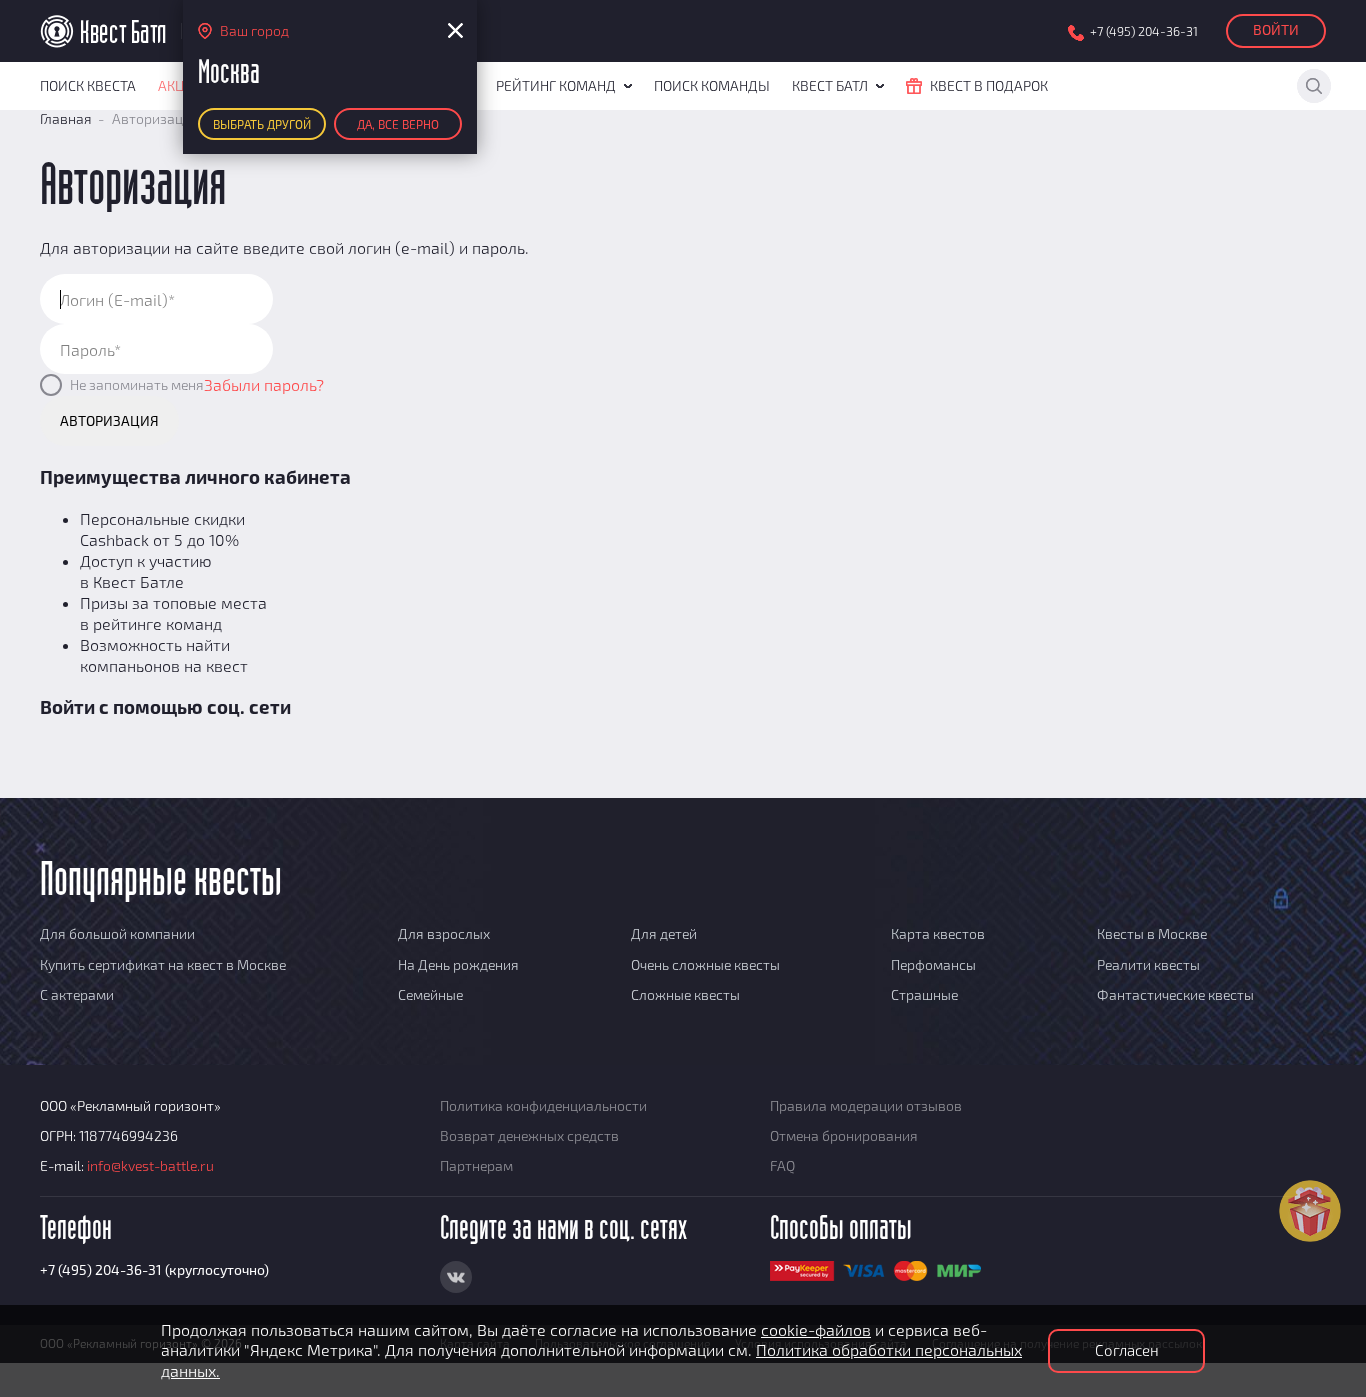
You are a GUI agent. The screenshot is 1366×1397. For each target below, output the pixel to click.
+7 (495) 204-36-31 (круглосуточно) (154, 1269)
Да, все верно (398, 124)
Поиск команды (712, 85)
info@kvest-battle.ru (150, 1165)
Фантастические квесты (1175, 994)
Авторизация (109, 420)
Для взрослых (444, 933)
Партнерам (476, 1165)
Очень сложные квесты (705, 964)
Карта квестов (938, 933)
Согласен (1127, 1350)
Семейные (430, 994)
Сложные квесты (685, 994)
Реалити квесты (1148, 964)
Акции (181, 85)
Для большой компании (117, 933)
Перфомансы (933, 964)
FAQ (782, 1165)
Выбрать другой (262, 124)
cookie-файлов (816, 1329)
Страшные (924, 994)
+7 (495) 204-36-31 (1144, 31)
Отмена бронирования (844, 1135)
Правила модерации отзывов (866, 1105)
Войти (1276, 29)
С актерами (77, 994)
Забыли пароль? (264, 384)
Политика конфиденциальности (543, 1105)
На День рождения (458, 964)
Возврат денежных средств (529, 1135)
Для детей (664, 933)
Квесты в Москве (1152, 933)
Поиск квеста (88, 85)
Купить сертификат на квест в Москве (163, 964)
